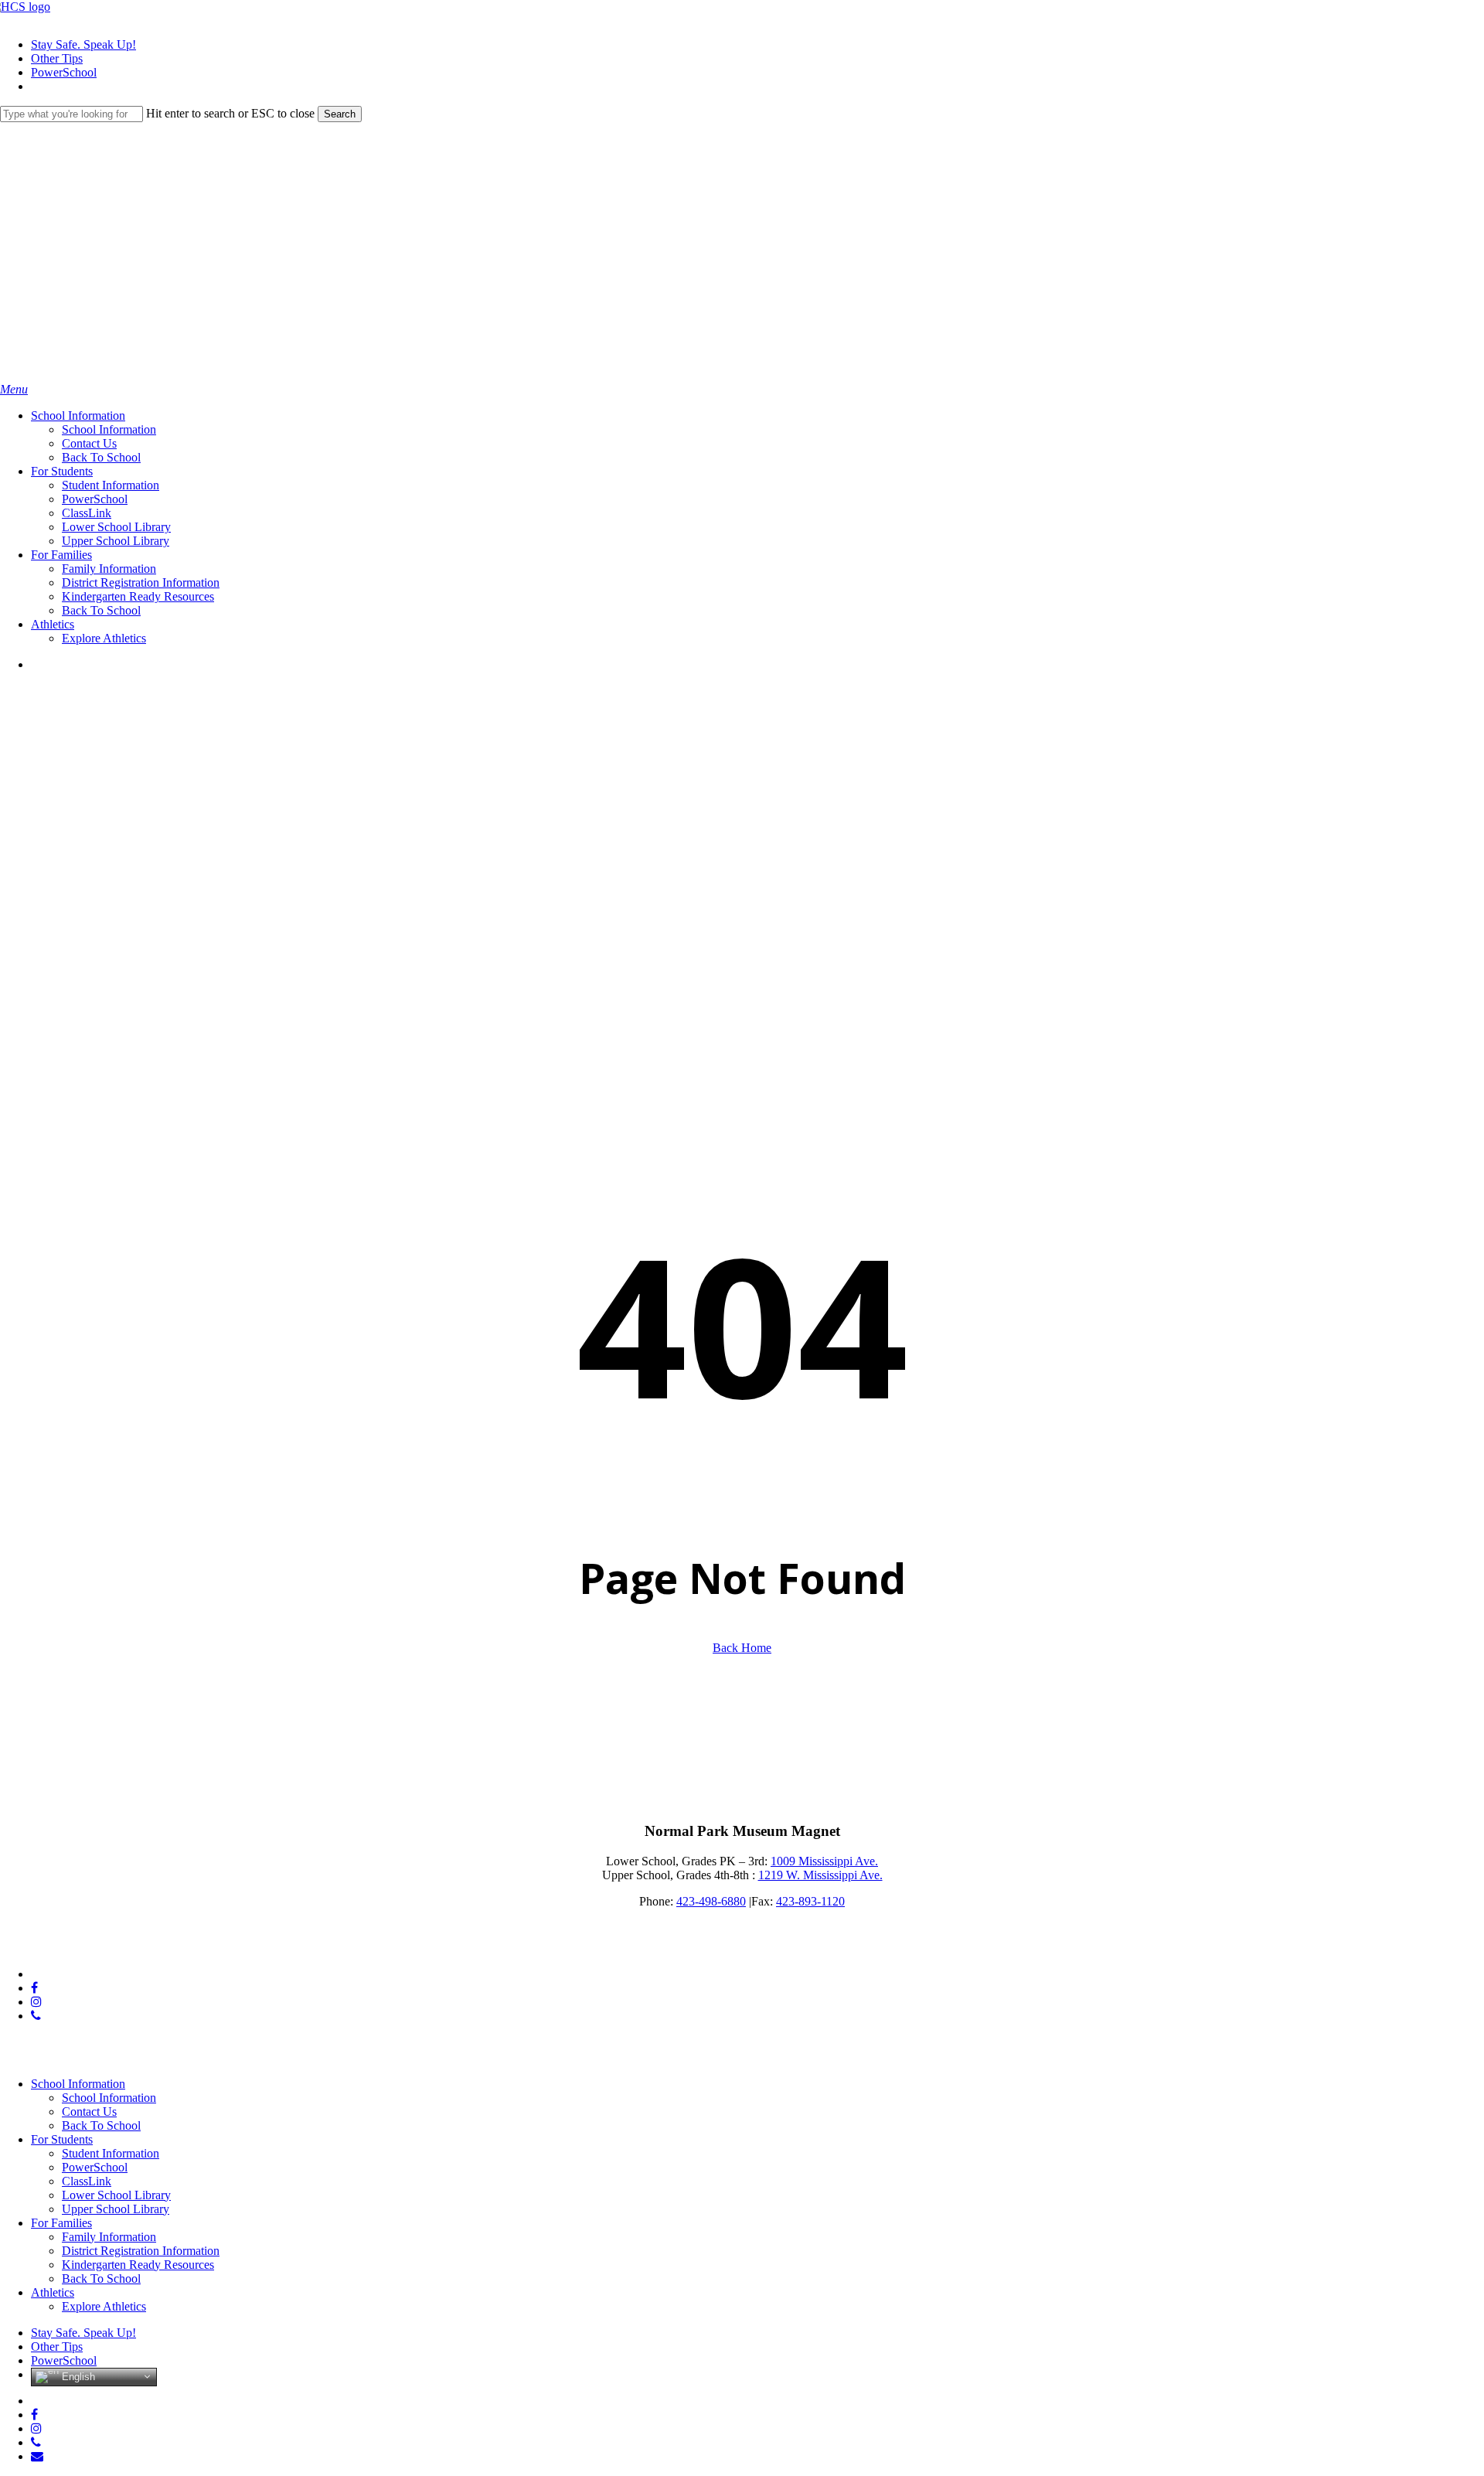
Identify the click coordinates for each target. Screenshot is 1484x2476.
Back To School (101, 2125)
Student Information (111, 2153)
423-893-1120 (810, 1901)
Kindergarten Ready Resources (138, 2265)
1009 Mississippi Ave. (824, 1861)
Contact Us (89, 2112)
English (77, 2376)
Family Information (109, 2237)
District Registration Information (141, 2251)
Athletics (53, 2292)
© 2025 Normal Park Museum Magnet (94, 1948)
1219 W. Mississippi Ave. (820, 1875)
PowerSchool (95, 2167)
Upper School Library (116, 2209)
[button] (14, 389)
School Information (78, 2084)
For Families (61, 2223)
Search (340, 114)
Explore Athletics (104, 2306)
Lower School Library (116, 2195)
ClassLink (87, 2181)
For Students (62, 2139)
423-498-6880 (711, 1901)
